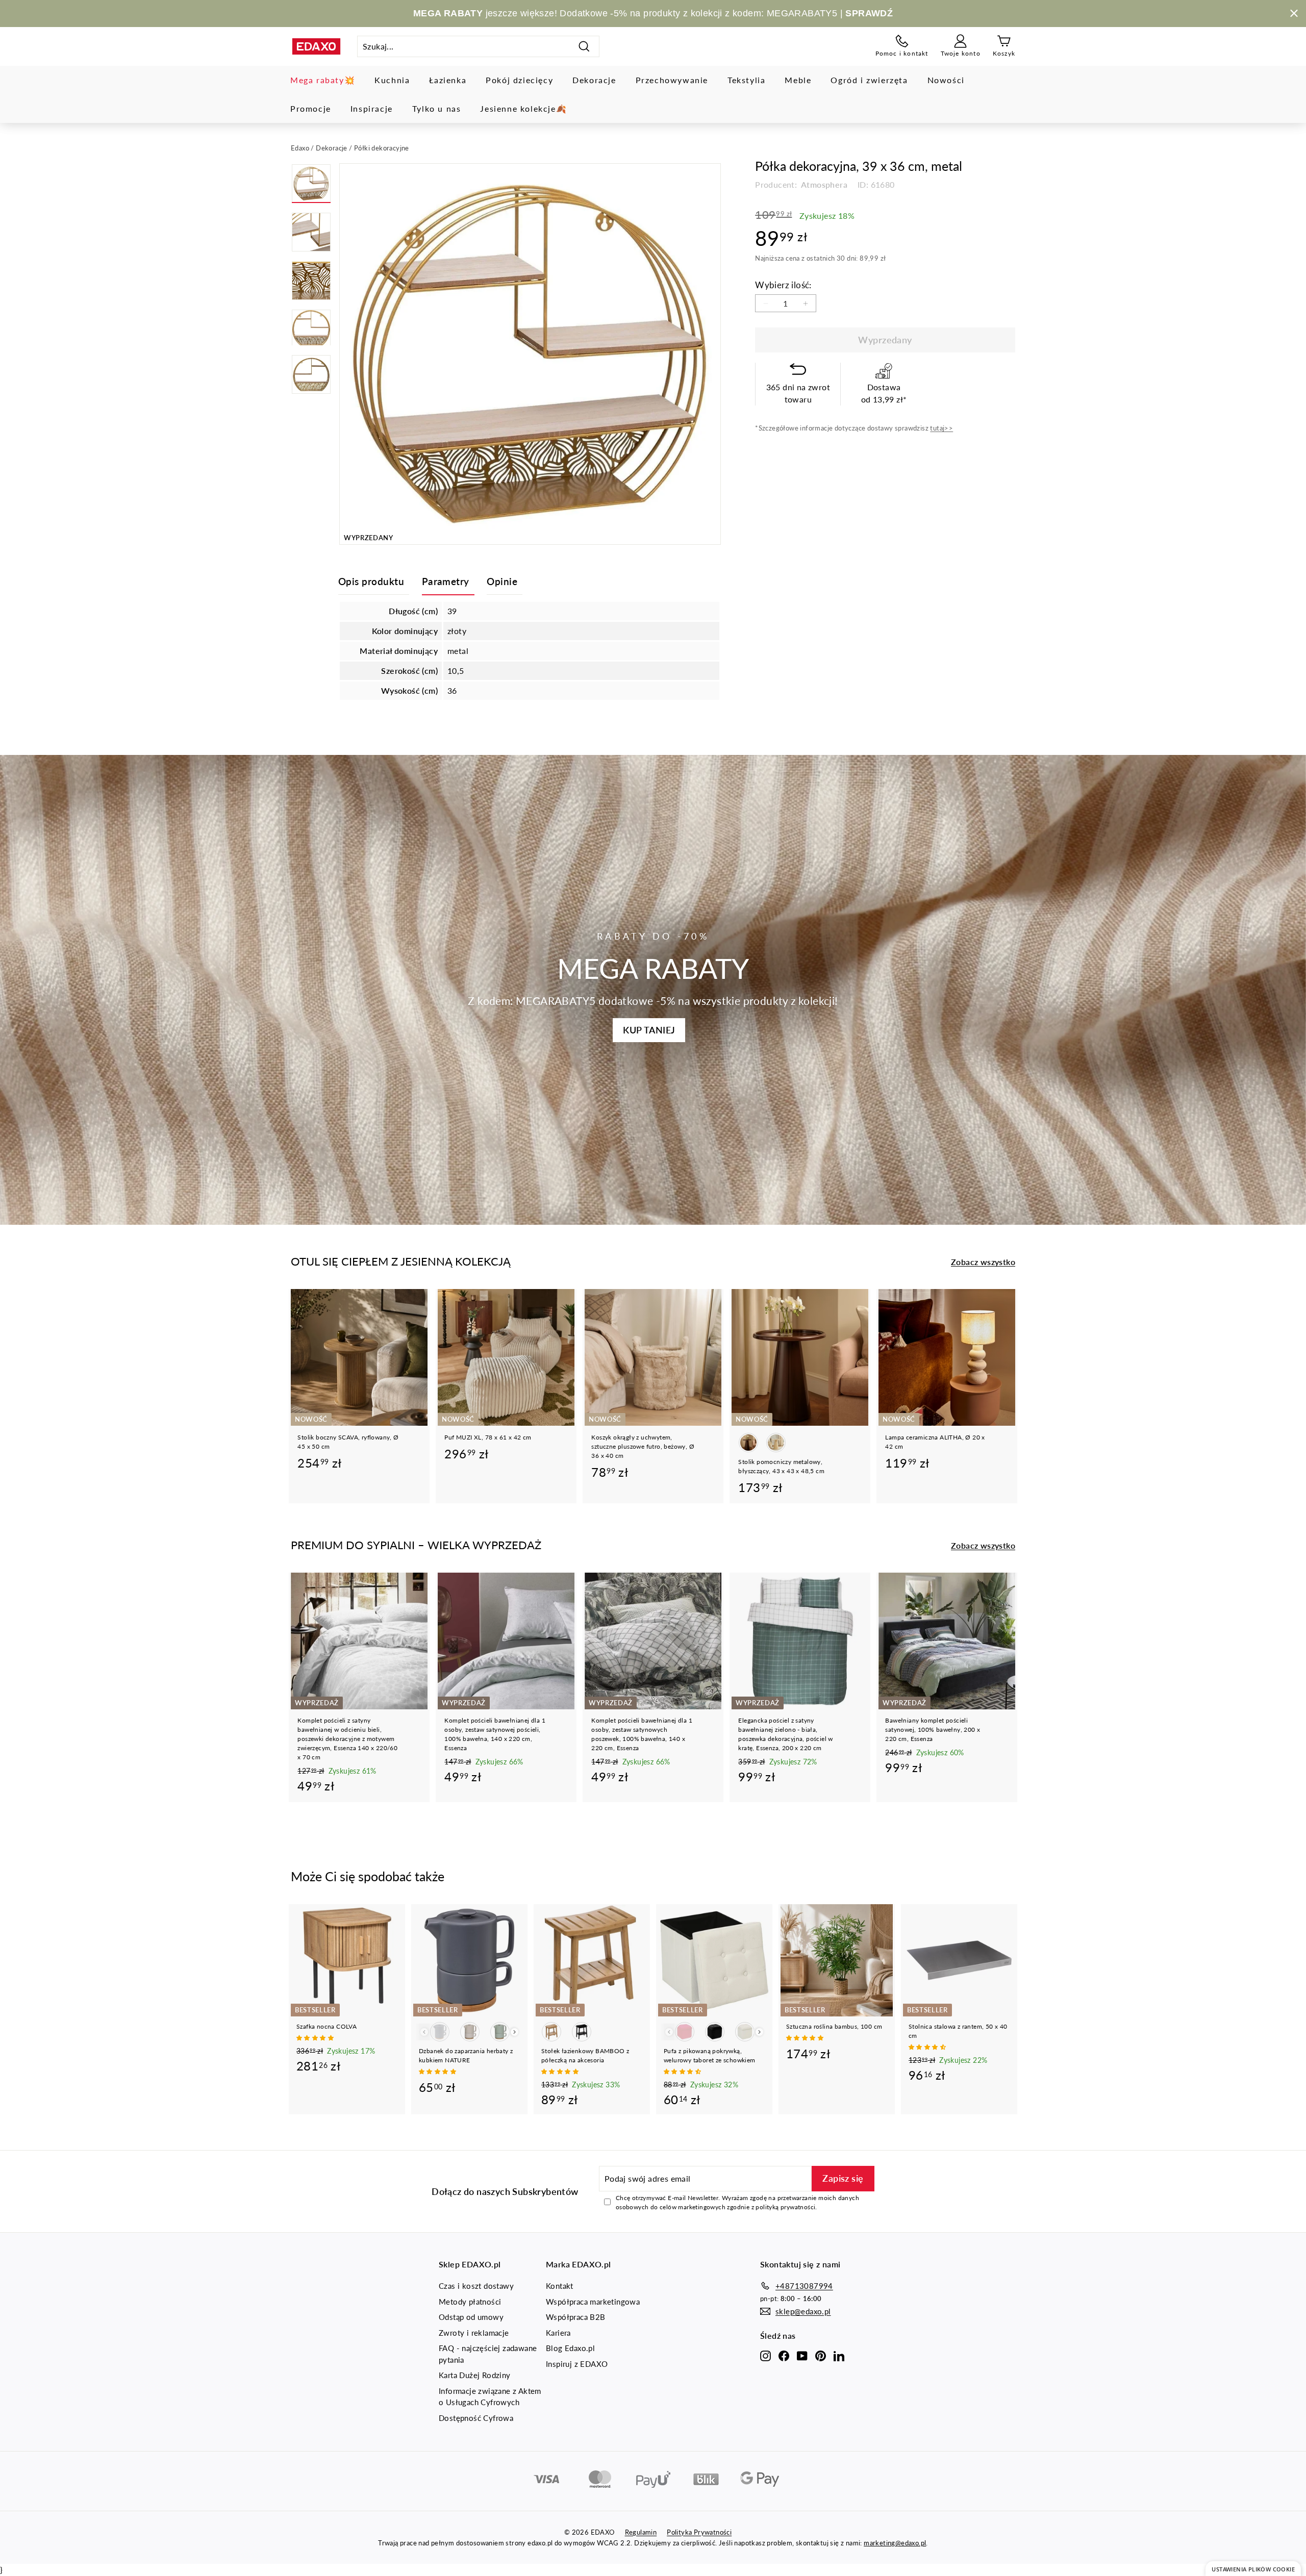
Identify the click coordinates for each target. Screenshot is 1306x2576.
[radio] (748, 1443)
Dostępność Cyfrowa (476, 2418)
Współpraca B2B (576, 2317)
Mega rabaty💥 (323, 80)
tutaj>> (941, 428)
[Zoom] (530, 354)
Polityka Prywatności (699, 2532)
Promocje (311, 108)
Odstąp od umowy (471, 2317)
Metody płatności (470, 2302)
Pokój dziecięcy (519, 80)
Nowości (946, 80)
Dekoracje (594, 80)
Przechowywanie (672, 80)
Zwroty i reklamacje (474, 2333)
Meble (798, 80)
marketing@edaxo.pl (895, 2543)
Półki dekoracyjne (382, 148)
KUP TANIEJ (649, 1030)
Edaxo (300, 148)
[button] (316, 2038)
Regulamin (641, 2532)
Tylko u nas (437, 108)
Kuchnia (392, 80)
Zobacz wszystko (983, 1262)
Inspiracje (372, 108)
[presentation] (514, 2032)
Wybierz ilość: (783, 285)
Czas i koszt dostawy (476, 2286)
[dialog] (1253, 2569)
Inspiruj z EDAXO (577, 2364)
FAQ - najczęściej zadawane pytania (488, 2354)
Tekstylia (746, 80)
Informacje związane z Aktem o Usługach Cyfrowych (490, 2397)
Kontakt (560, 2286)
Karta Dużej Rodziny (475, 2375)
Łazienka (448, 80)
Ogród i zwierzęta (869, 80)
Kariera (558, 2333)
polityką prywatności (785, 2207)
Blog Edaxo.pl (570, 2348)
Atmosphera (823, 184)
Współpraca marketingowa (593, 2302)
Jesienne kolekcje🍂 (523, 108)
